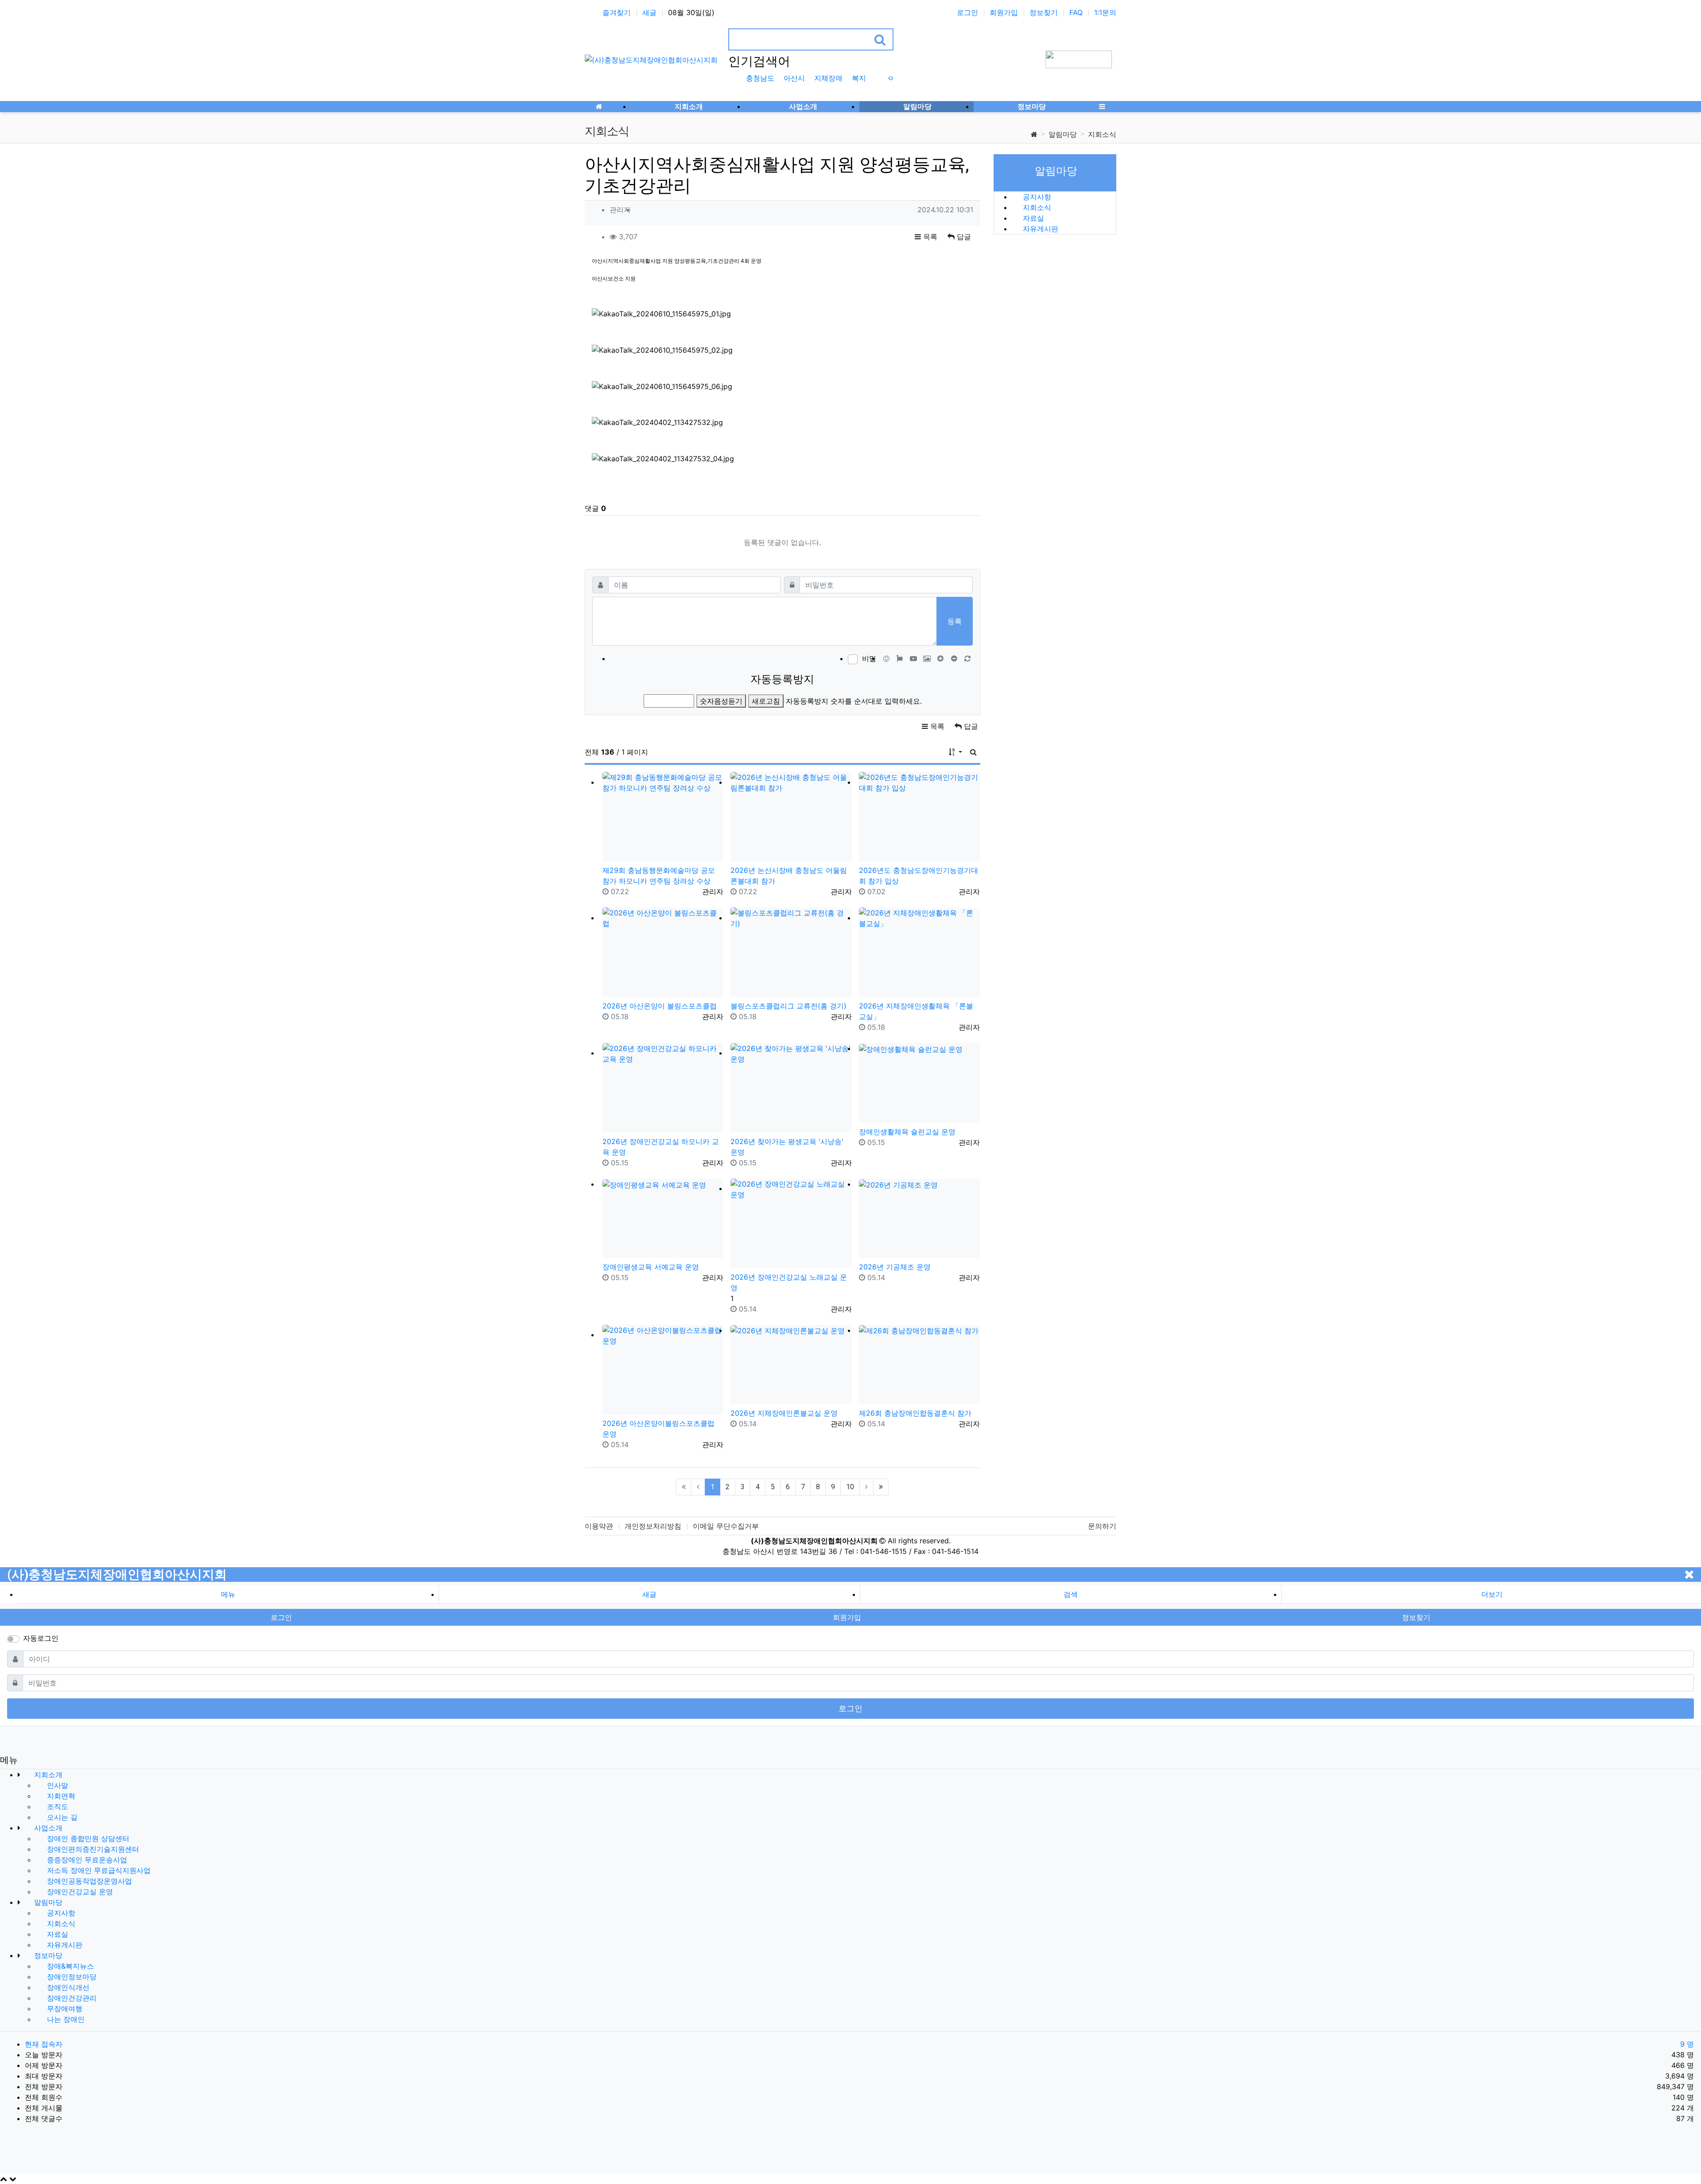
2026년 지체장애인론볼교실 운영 (784, 1413)
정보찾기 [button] (1416, 1617)
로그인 (967, 12)
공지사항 (1036, 197)
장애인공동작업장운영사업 (88, 1881)
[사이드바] (1102, 106)
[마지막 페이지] (881, 1487)
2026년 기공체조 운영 (895, 1267)
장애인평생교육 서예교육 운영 (651, 1267)
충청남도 (760, 78)
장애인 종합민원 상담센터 (87, 1838)
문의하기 (1102, 1526)
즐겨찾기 (617, 12)
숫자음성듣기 (721, 701)
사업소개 (47, 1828)
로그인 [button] (281, 1617)
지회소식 (1102, 134)
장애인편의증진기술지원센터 (92, 1849)
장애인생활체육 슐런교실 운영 (907, 1132)
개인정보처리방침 (653, 1526)
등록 (955, 621)
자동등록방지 (782, 679)
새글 (649, 12)
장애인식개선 (67, 1987)
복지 (859, 78)
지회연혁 (60, 1796)
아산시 (794, 78)
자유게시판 (1039, 229)
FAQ (1076, 12)
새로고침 (766, 701)
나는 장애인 (65, 2019)
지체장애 (828, 78)
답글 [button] (963, 237)
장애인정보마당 (71, 1977)
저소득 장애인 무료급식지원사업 (98, 1870)
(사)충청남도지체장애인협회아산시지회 (117, 1575)
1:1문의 (1105, 12)
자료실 (1032, 218)
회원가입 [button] (847, 1617)
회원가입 (1004, 12)
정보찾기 (1044, 12)
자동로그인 (41, 1638)
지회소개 (47, 1775)
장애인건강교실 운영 (79, 1892)
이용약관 (599, 1526)
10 (850, 1487)
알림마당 (1063, 134)
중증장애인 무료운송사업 (86, 1860)
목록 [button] (929, 237)
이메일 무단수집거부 (726, 1526)
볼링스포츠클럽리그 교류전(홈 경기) (788, 1006)
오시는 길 (61, 1817)
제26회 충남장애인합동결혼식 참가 (915, 1413)
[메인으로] (599, 106)
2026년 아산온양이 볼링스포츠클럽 (660, 1006)
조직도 (56, 1806)
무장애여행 (64, 2009)
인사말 (56, 1785)
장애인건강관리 (71, 1998)
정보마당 (47, 1955)
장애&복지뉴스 (69, 1966)
